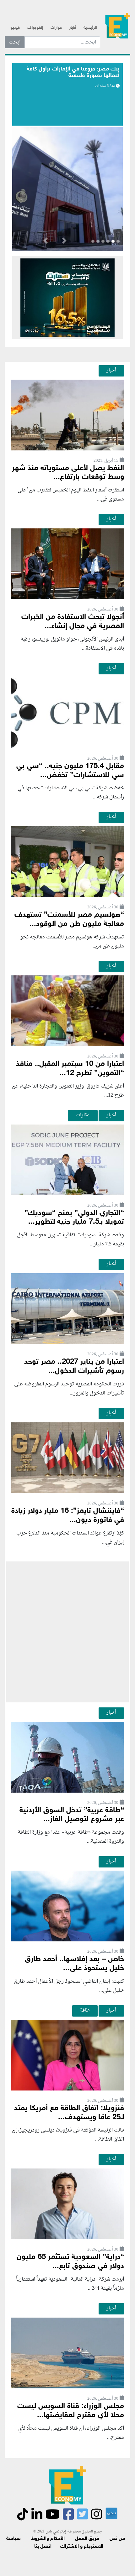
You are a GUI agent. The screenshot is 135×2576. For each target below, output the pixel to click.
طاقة (85, 2010)
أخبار (73, 28)
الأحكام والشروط (48, 2539)
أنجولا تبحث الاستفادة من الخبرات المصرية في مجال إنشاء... (73, 622)
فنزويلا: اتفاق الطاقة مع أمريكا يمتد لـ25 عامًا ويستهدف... (69, 2113)
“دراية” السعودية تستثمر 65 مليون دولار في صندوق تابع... (70, 2262)
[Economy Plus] (118, 25)
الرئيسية (90, 28)
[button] (64, 242)
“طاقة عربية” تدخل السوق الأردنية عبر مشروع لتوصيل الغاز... (72, 1815)
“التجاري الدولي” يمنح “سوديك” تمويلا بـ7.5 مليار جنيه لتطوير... (74, 1218)
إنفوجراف (35, 28)
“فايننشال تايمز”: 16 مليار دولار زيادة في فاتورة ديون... (68, 1516)
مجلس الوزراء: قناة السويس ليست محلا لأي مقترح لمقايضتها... (71, 2411)
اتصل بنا (43, 2547)
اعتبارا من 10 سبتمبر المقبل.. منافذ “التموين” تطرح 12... (70, 1069)
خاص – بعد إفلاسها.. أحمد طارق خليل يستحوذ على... (74, 1964)
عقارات (83, 1115)
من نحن (117, 2539)
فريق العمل (87, 2539)
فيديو (15, 28)
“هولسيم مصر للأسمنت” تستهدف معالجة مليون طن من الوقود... (69, 920)
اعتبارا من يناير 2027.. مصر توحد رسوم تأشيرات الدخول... (74, 1367)
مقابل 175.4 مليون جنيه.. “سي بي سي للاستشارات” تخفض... (70, 771)
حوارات (56, 28)
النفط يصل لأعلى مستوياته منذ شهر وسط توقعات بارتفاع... (68, 473)
